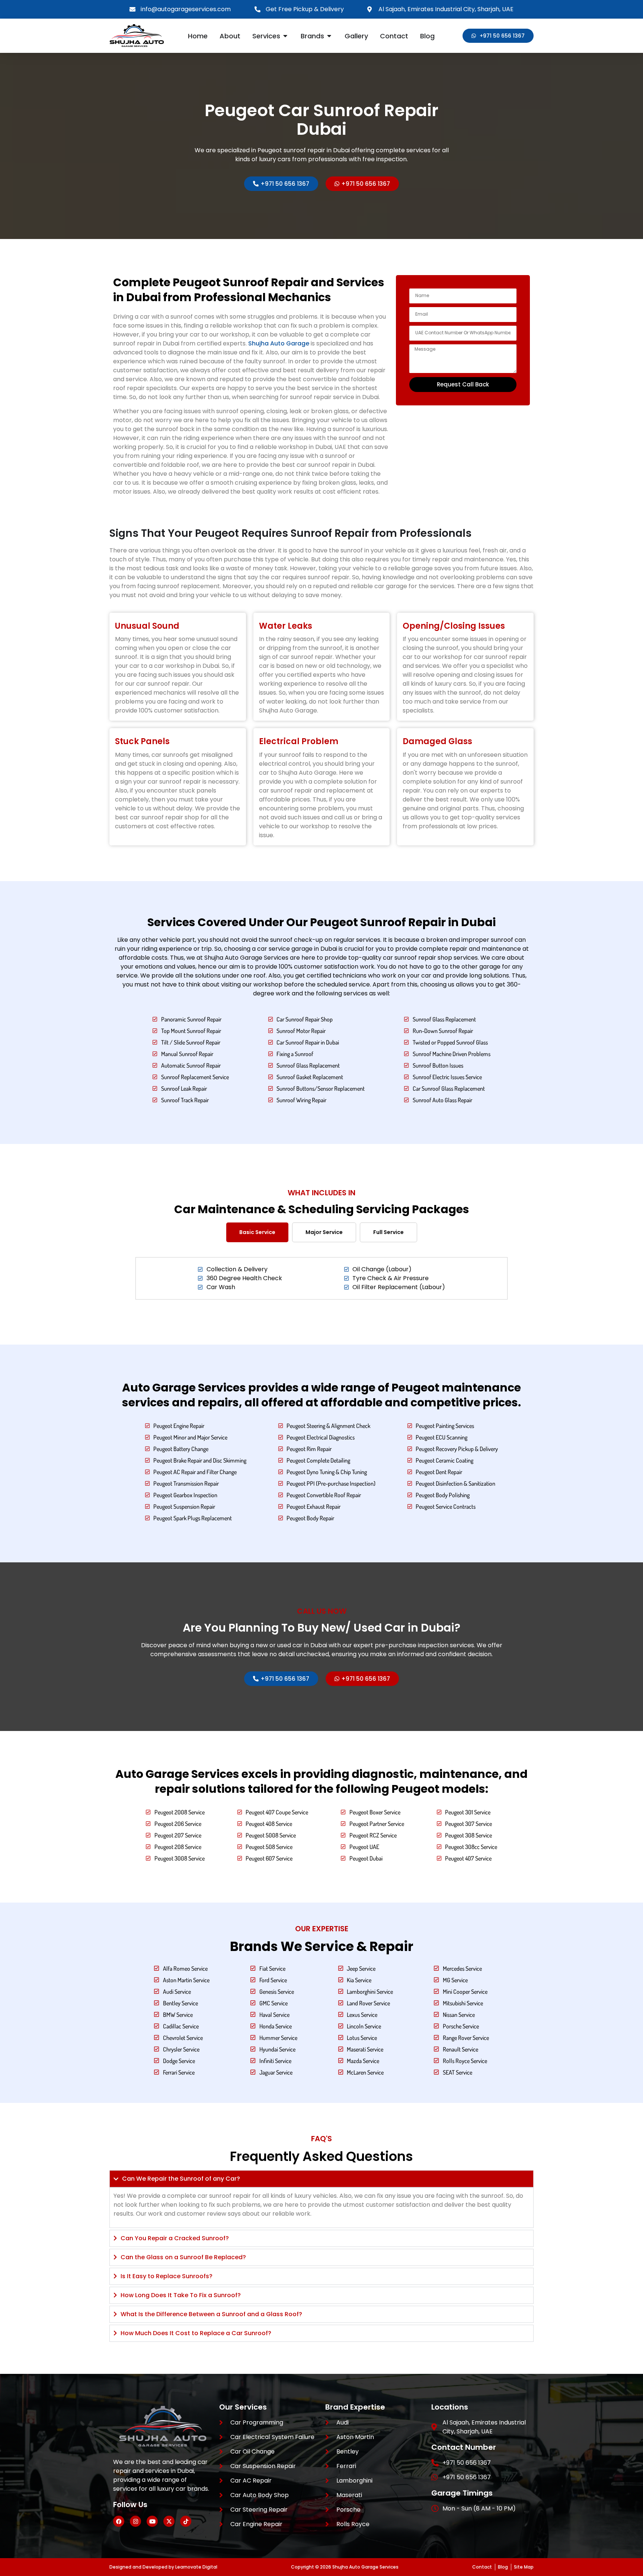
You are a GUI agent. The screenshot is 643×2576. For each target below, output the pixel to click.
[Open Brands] (329, 36)
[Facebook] (119, 2521)
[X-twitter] (169, 2521)
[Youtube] (152, 2521)
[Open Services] (285, 36)
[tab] (257, 1232)
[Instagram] (135, 2521)
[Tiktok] (186, 2521)
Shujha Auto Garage (279, 343)
